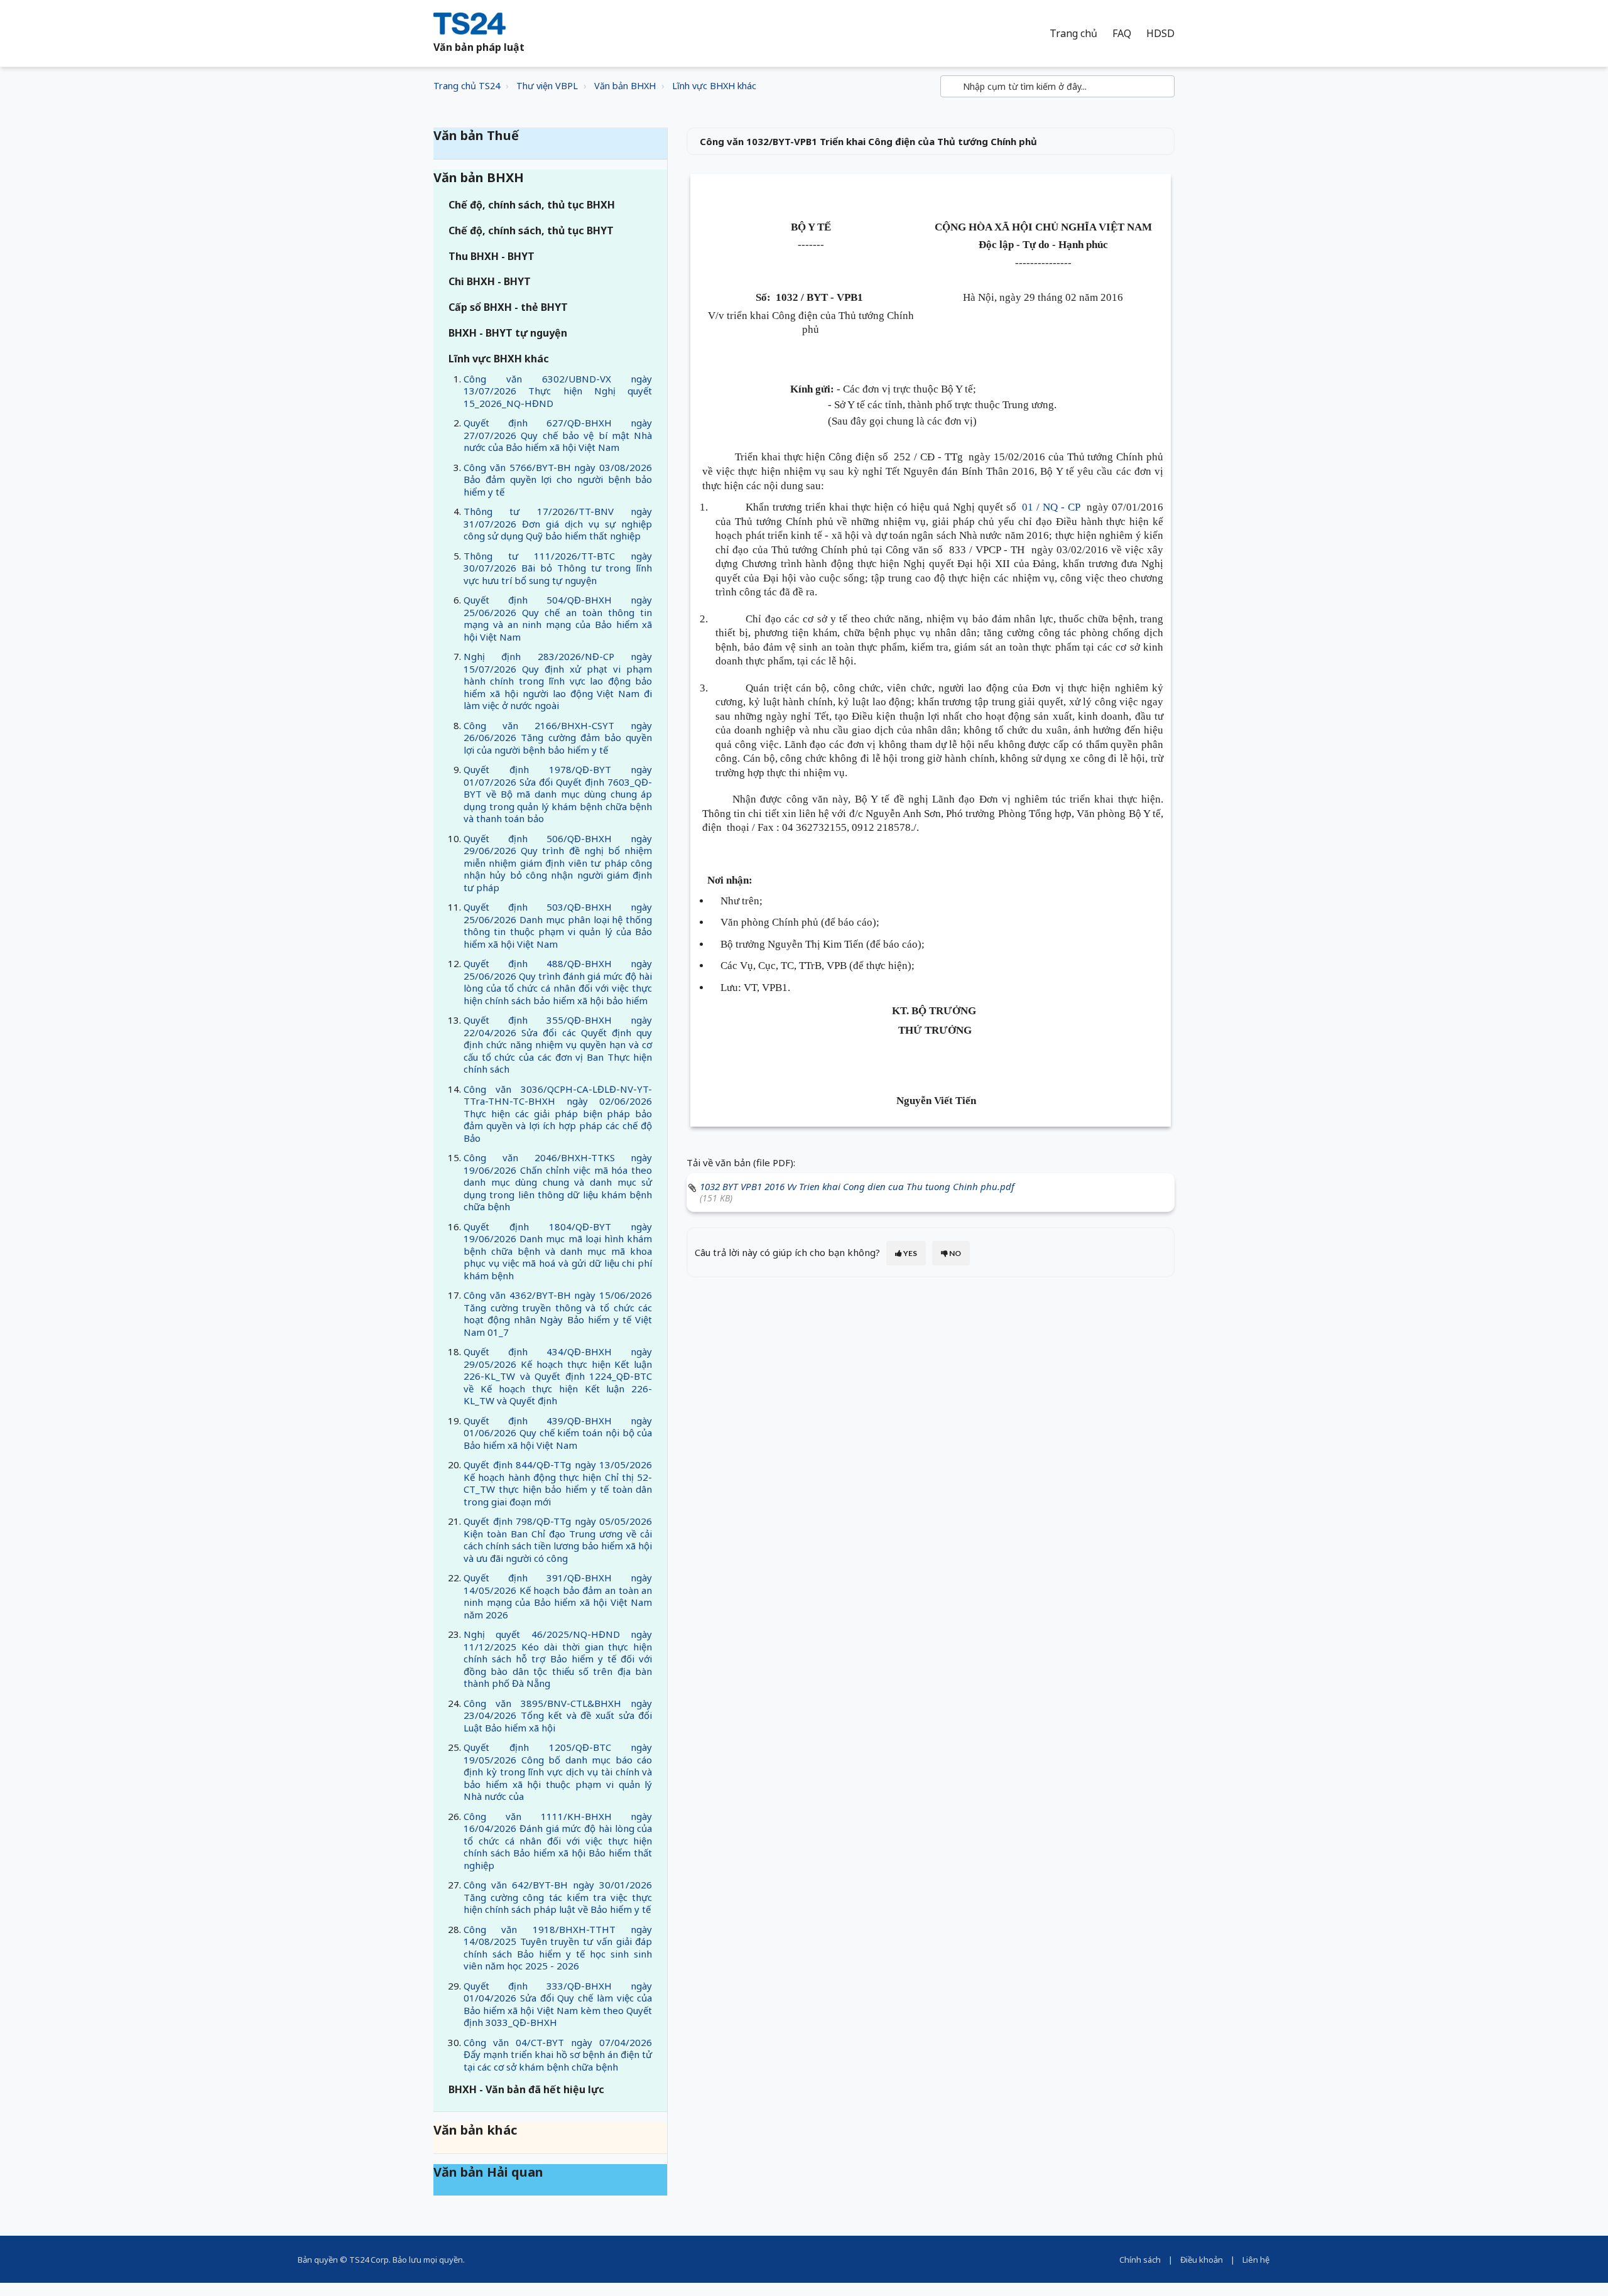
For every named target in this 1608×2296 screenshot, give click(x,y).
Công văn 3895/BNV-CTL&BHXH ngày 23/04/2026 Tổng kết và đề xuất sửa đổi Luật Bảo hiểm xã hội (558, 1715)
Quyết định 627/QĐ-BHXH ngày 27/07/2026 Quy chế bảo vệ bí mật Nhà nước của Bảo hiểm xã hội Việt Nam (558, 435)
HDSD (1160, 34)
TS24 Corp (369, 2260)
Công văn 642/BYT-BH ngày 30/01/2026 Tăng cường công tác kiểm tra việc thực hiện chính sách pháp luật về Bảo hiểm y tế (558, 1897)
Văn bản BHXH (625, 86)
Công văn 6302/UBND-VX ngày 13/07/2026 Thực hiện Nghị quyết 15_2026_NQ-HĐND (558, 391)
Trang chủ (1073, 34)
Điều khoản (1202, 2260)
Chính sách (1140, 2260)
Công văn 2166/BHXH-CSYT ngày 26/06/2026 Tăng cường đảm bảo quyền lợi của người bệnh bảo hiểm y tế (558, 738)
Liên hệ (1256, 2260)
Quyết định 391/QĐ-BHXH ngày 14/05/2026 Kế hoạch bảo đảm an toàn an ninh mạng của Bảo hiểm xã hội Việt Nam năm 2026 (558, 1596)
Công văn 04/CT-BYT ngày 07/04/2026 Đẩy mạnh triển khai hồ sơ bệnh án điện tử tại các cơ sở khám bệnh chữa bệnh (558, 2055)
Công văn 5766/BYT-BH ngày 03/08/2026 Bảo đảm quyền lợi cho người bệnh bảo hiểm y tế (558, 479)
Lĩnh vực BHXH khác (714, 86)
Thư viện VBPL (547, 86)
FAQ (1122, 34)
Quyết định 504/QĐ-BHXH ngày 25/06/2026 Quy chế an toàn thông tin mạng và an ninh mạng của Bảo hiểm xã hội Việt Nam (558, 618)
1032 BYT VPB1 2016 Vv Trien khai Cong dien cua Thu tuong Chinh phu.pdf (857, 1186)
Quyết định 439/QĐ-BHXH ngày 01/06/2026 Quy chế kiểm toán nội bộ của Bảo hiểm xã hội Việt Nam (558, 1433)
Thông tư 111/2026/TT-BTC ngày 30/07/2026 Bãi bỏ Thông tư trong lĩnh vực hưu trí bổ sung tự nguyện (558, 568)
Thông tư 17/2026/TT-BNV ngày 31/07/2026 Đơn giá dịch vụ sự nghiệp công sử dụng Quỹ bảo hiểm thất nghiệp (558, 523)
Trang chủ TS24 (467, 86)
